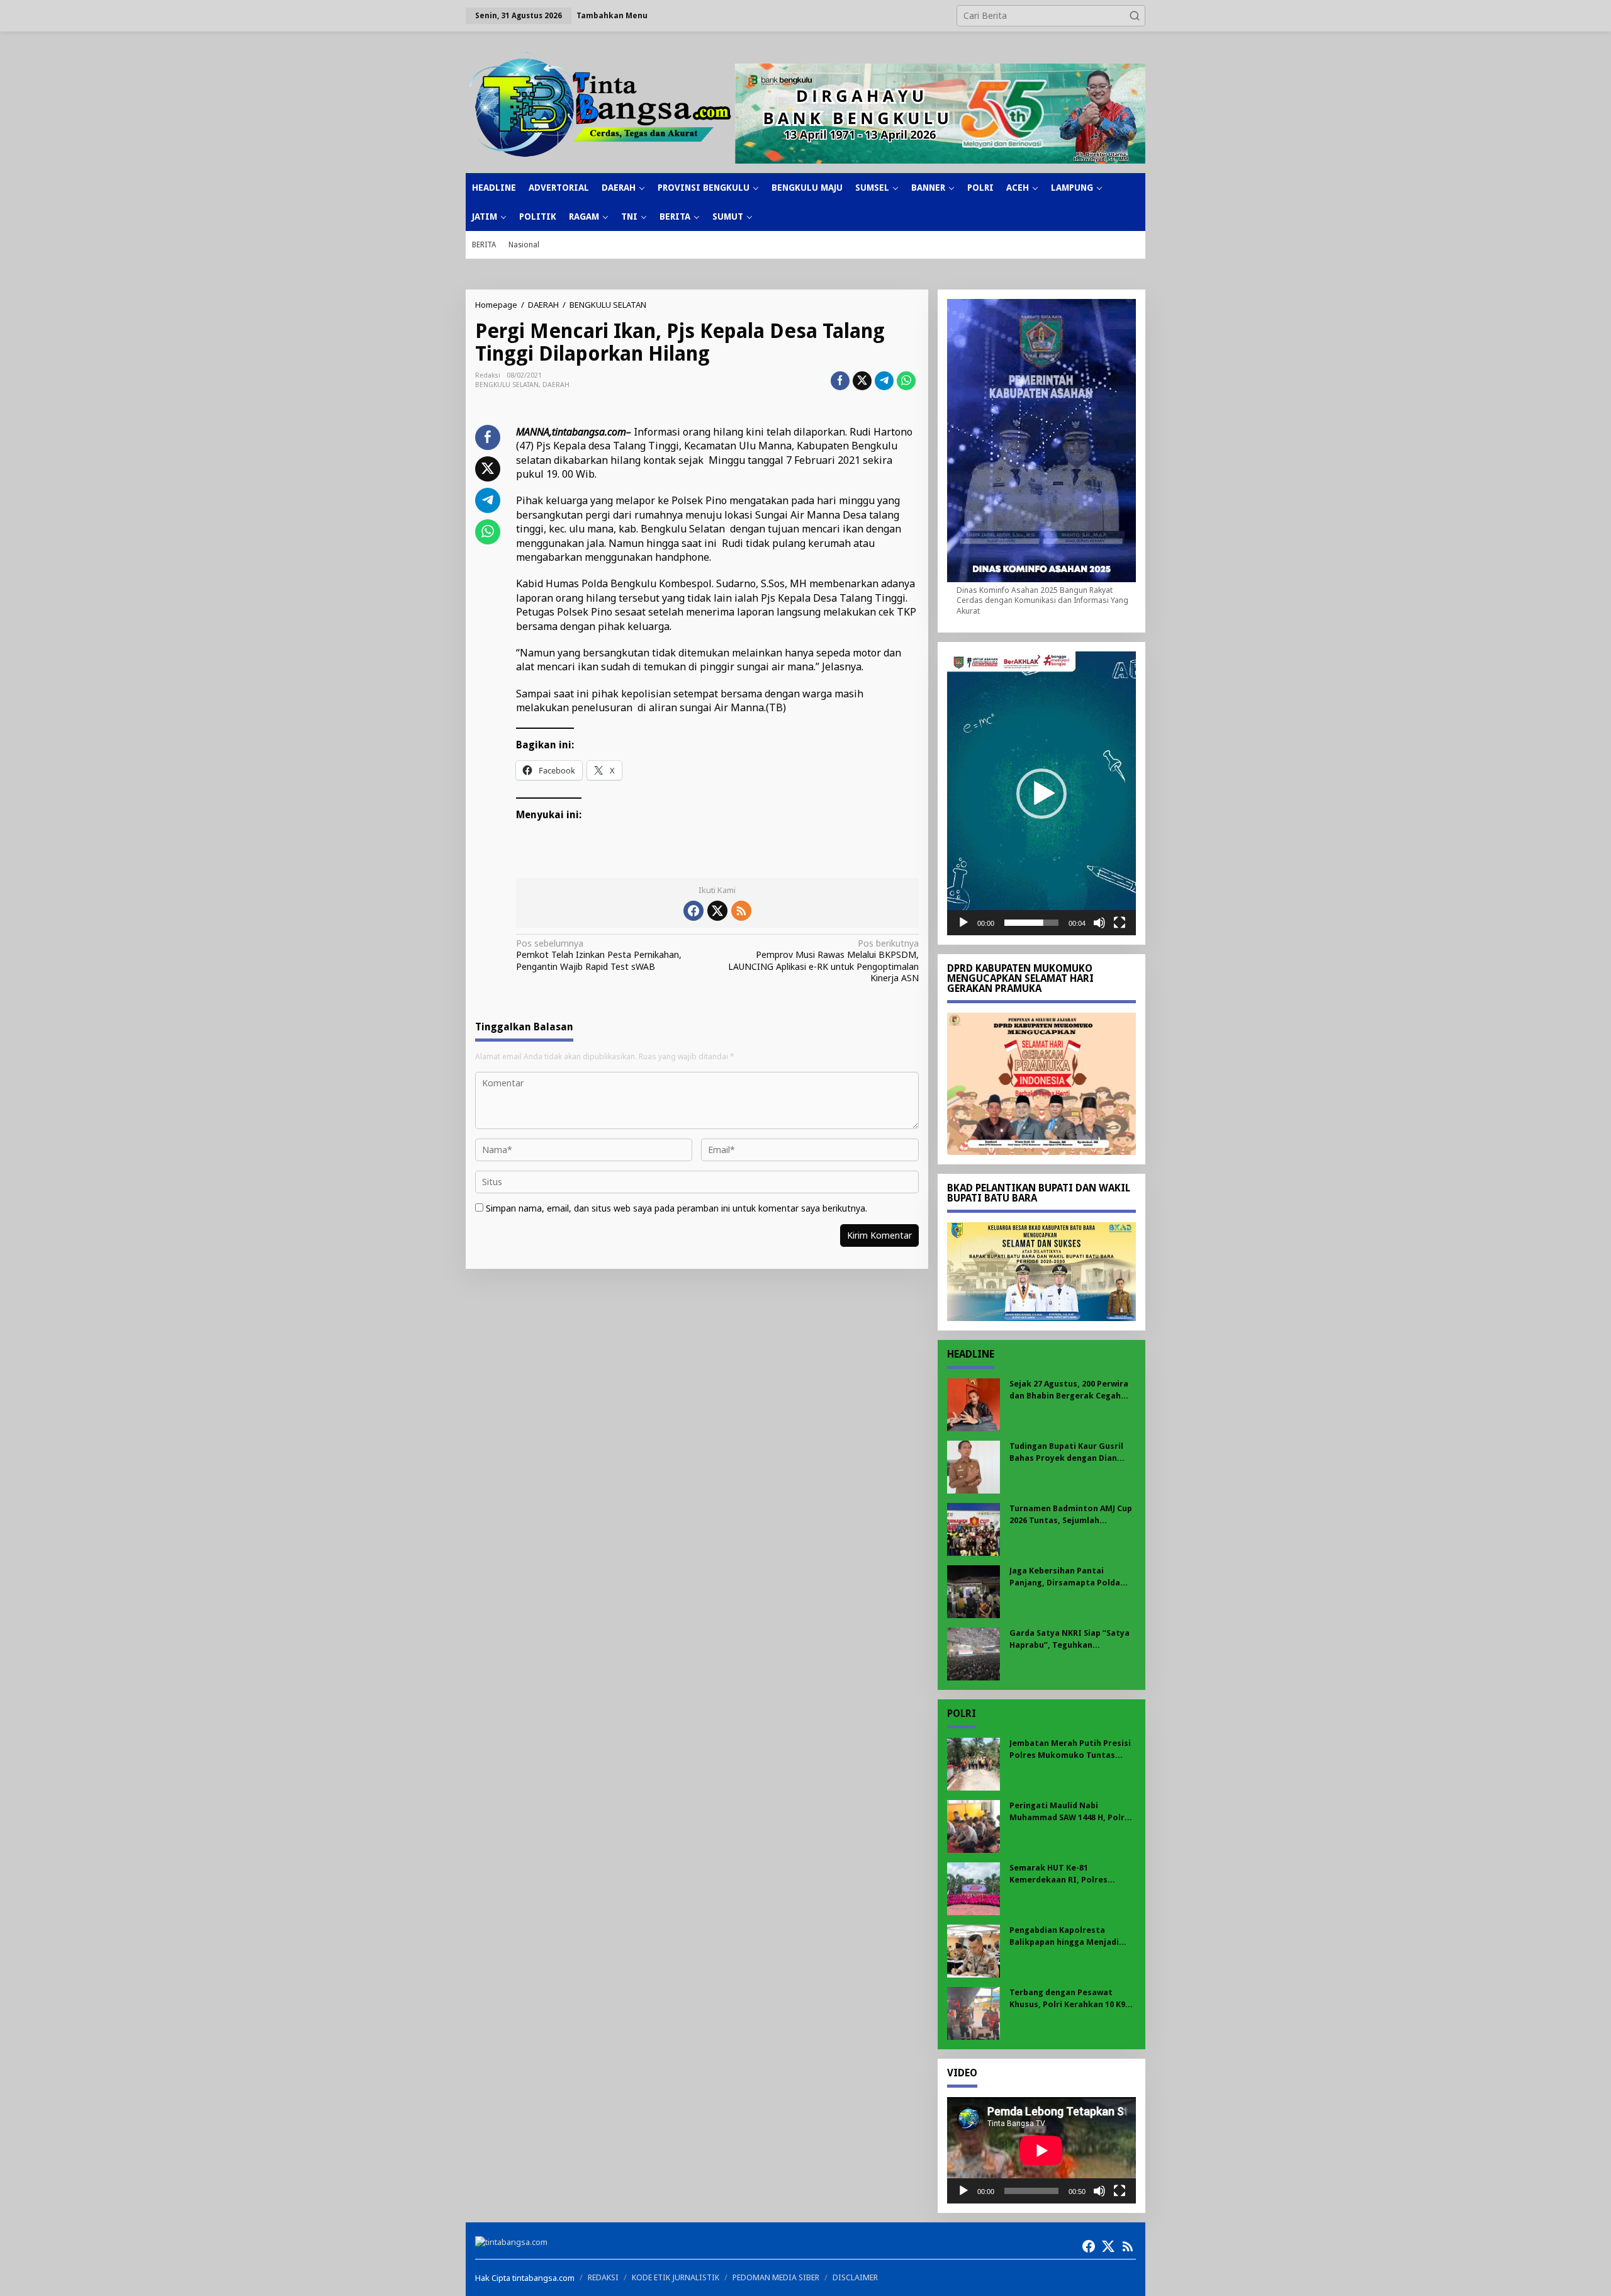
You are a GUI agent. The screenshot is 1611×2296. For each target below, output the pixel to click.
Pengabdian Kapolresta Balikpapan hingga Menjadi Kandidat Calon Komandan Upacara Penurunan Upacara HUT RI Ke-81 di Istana (1067, 1936)
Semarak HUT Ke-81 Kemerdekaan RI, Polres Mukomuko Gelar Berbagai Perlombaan (1064, 1874)
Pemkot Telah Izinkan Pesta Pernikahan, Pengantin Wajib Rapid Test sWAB (599, 955)
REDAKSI (603, 2277)
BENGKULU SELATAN (507, 385)
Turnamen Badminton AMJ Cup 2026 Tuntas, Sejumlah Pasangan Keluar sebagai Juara (1072, 1515)
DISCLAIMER (855, 2277)
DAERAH (556, 385)
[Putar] (963, 923)
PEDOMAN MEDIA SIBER (776, 2277)
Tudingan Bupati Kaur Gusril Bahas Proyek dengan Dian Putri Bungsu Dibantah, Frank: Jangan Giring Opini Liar (1070, 1452)
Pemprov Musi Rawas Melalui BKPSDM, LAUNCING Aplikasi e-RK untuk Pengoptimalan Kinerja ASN (823, 961)
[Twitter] (717, 911)
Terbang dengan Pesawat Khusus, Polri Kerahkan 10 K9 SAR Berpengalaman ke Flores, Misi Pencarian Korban (1071, 1999)
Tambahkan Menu (612, 15)
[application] (1041, 793)
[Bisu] (1099, 923)
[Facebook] (693, 911)
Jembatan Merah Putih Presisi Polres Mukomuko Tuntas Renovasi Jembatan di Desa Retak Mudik (1070, 1749)
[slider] (1031, 923)
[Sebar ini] (840, 381)
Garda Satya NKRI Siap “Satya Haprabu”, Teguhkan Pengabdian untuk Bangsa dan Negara (1071, 1639)
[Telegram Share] (884, 381)
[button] (1135, 16)
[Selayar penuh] (1120, 923)
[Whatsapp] (906, 381)
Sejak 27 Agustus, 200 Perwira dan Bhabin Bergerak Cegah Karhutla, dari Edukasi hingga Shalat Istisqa (1069, 1390)
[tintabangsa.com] (600, 104)
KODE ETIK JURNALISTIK (676, 2277)
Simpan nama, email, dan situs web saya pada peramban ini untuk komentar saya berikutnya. (676, 1208)
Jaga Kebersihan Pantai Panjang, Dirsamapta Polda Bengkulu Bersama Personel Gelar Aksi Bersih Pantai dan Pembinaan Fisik (1067, 1577)
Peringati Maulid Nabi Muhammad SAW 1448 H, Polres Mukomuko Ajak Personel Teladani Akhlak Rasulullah (1072, 1812)
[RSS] (741, 911)
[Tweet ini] (862, 381)
